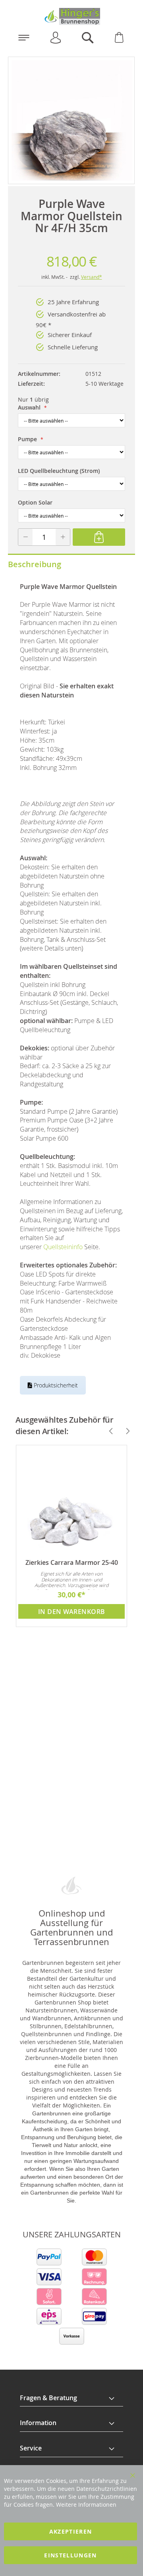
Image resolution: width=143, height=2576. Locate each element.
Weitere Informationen (86, 2505)
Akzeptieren (71, 2531)
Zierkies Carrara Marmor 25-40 (72, 1562)
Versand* (92, 277)
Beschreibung (35, 564)
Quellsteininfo (63, 1247)
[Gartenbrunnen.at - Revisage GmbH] (71, 16)
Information (38, 2423)
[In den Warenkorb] (99, 537)
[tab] (71, 2398)
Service (31, 2448)
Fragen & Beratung (48, 2398)
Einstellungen (71, 2555)
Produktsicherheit (55, 1385)
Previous (108, 1431)
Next (124, 1431)
